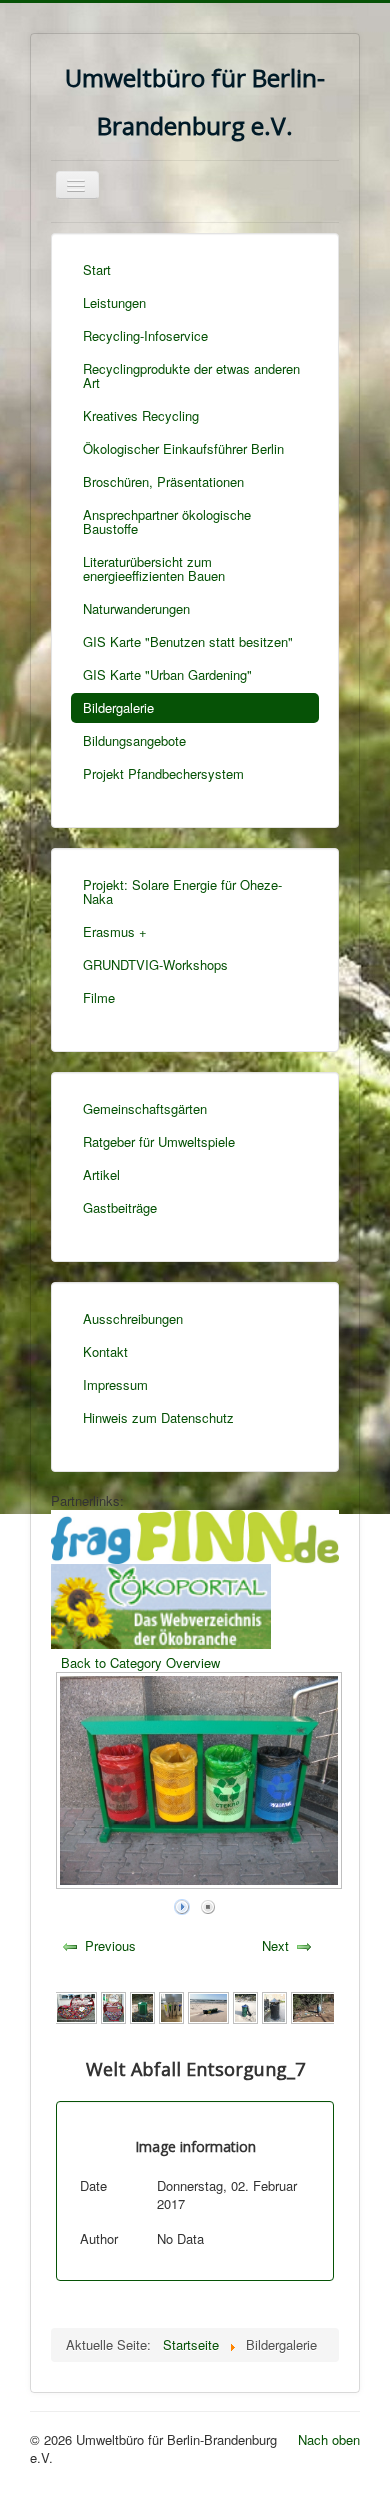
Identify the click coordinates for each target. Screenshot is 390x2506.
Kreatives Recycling (141, 415)
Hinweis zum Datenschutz (158, 1417)
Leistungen (114, 302)
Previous (110, 1945)
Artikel (101, 1174)
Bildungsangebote (134, 740)
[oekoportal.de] (161, 1604)
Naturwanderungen (136, 608)
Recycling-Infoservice (145, 335)
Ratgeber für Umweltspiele (159, 1141)
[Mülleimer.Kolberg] (274, 2005)
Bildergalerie (118, 707)
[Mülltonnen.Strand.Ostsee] (209, 2005)
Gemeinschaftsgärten (145, 1108)
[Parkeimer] (142, 2005)
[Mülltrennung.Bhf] (171, 2005)
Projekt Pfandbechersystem (163, 773)
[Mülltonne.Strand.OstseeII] (245, 2005)
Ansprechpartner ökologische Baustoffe (167, 521)
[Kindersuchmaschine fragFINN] (195, 1535)
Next (275, 1945)
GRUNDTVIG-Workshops (155, 964)
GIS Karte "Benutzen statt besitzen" (188, 641)
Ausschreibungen (133, 1318)
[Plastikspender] (76, 2005)
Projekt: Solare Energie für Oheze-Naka (182, 891)
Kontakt (105, 1351)
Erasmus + (115, 931)
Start (97, 269)
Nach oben (329, 2439)
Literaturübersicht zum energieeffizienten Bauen (154, 568)
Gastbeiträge (120, 1207)
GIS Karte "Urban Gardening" (167, 674)
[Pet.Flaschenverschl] (113, 2005)
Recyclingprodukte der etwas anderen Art (191, 375)
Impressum (115, 1384)
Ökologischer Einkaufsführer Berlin (183, 448)
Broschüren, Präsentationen (163, 481)
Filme (99, 997)
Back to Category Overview (140, 1662)
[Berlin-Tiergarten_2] (314, 2005)
